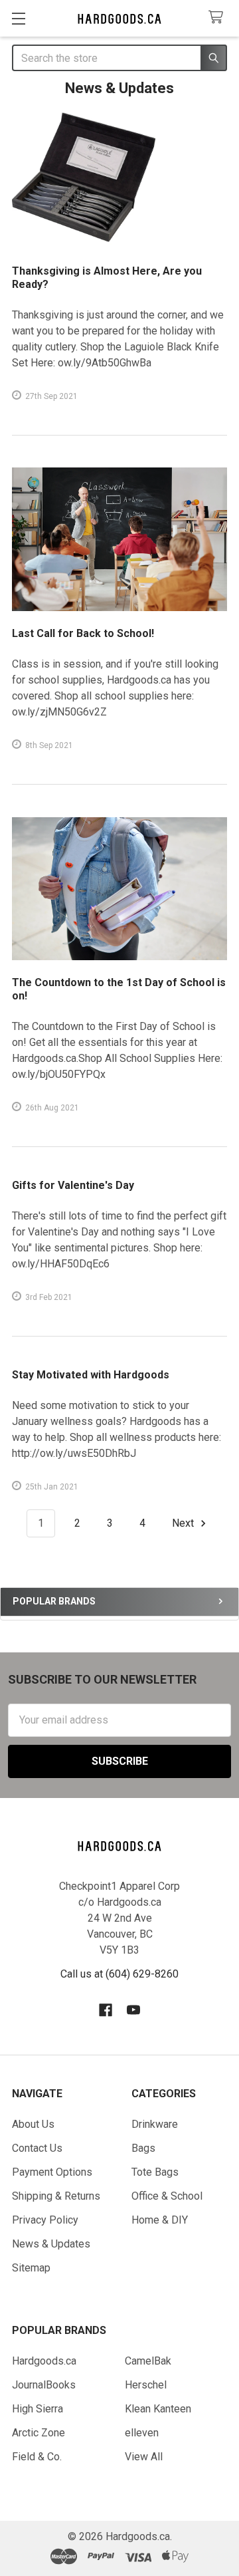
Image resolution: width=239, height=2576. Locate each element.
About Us (33, 2124)
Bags (143, 2148)
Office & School (167, 2196)
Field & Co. (37, 2457)
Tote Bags (155, 2172)
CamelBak (148, 2361)
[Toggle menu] (18, 18)
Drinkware (155, 2124)
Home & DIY (160, 2220)
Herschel (146, 2385)
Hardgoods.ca (44, 2361)
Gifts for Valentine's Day (73, 1185)
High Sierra (38, 2409)
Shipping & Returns (56, 2196)
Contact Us (37, 2148)
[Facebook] (106, 2010)
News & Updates (51, 2244)
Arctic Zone (39, 2433)
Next (184, 1523)
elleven (142, 2433)
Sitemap (31, 2268)
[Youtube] (133, 2010)
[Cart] (219, 18)
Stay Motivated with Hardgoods (91, 1375)
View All (144, 2457)
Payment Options (52, 2172)
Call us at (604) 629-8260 (119, 1974)
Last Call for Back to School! (83, 633)
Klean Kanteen (158, 2409)
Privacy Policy (45, 2220)
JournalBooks (44, 2385)
